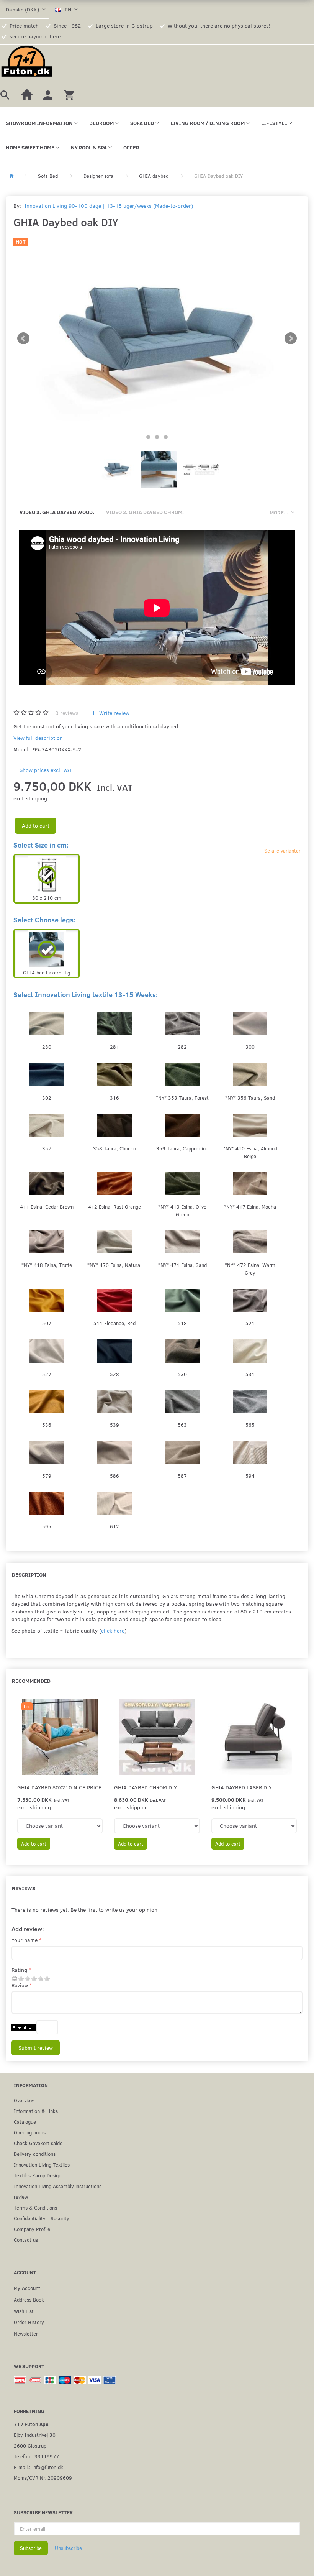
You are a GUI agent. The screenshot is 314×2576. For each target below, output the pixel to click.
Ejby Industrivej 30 (35, 2435)
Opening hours (30, 2132)
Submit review (36, 2048)
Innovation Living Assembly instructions (58, 2186)
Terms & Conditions (35, 2207)
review (21, 2197)
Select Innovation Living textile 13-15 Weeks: (86, 994)
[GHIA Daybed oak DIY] (157, 338)
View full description (38, 738)
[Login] (48, 94)
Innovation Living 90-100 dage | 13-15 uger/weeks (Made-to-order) (109, 206)
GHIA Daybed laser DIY (242, 1787)
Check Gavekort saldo (38, 2143)
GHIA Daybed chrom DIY (146, 1787)
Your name (25, 1940)
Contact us (26, 2240)
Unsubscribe (68, 2548)
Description (29, 1575)
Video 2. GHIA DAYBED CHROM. (145, 512)
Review (20, 1985)
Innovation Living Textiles (42, 2164)
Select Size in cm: (41, 845)
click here (113, 1631)
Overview (24, 2100)
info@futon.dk (48, 2467)
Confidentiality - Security (42, 2218)
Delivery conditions (35, 2154)
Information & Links (36, 2111)
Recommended (31, 1681)
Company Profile (32, 2229)
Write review (114, 713)
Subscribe (31, 2548)
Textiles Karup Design (38, 2175)
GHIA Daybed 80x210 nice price (59, 1787)
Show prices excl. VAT (46, 770)
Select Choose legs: (44, 920)
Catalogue (25, 2122)
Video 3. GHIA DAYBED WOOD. (57, 512)
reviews (67, 713)
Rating (19, 1970)
